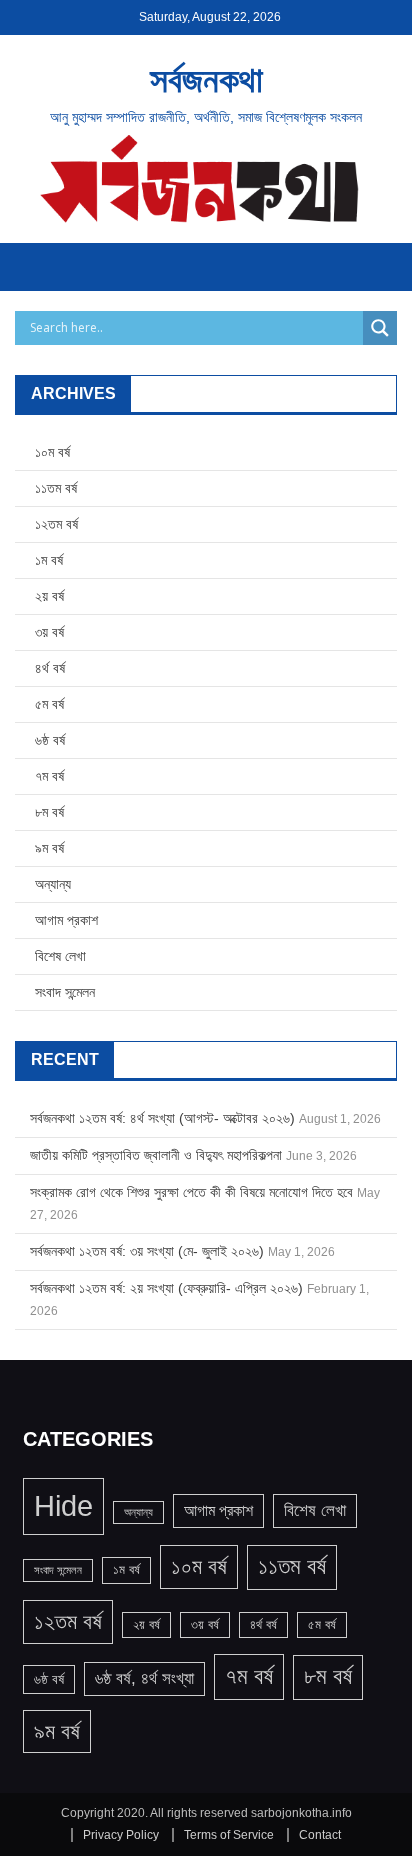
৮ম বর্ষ (49, 812)
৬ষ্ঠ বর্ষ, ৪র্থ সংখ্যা (144, 1678)
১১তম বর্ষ (56, 488)
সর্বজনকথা (206, 79)
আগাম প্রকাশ (66, 920)
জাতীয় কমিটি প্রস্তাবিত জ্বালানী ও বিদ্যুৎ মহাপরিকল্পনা (156, 1155)
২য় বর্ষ (49, 596)
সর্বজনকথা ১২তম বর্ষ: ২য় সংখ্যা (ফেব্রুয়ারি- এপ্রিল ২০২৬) (166, 1288)
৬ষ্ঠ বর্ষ (50, 740)
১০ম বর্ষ (52, 452)
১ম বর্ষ (49, 560)
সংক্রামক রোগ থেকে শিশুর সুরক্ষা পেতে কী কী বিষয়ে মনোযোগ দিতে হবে (191, 1192)
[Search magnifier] (380, 328)
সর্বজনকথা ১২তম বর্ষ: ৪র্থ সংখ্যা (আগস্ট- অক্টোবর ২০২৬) (162, 1118)
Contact (320, 1835)
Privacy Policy (121, 1835)
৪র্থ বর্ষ (50, 668)
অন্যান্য (53, 884)
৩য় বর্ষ (49, 632)
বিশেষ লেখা (60, 956)
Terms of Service (229, 1835)
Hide (63, 1505)
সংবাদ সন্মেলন (65, 992)
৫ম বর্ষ (49, 704)
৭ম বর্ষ (49, 776)
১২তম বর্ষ (56, 524)
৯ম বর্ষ (49, 848)
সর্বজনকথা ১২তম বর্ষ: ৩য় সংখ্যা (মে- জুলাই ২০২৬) (147, 1251)
